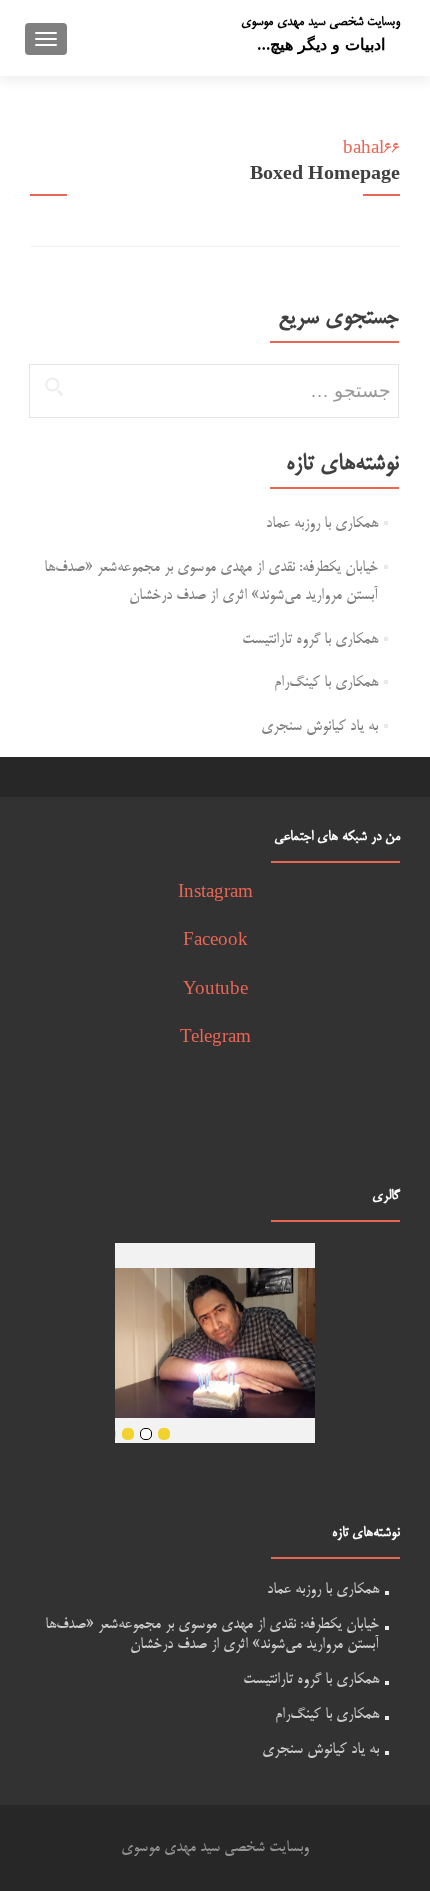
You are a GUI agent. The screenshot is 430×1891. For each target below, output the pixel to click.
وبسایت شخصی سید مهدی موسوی (320, 22)
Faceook (215, 941)
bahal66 (371, 149)
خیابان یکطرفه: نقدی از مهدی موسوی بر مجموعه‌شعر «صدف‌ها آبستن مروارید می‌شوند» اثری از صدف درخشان (212, 1634)
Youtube (215, 990)
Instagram (215, 893)
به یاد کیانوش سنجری (319, 726)
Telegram (215, 1038)
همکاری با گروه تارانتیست (310, 639)
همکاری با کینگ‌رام (326, 682)
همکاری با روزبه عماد (322, 523)
